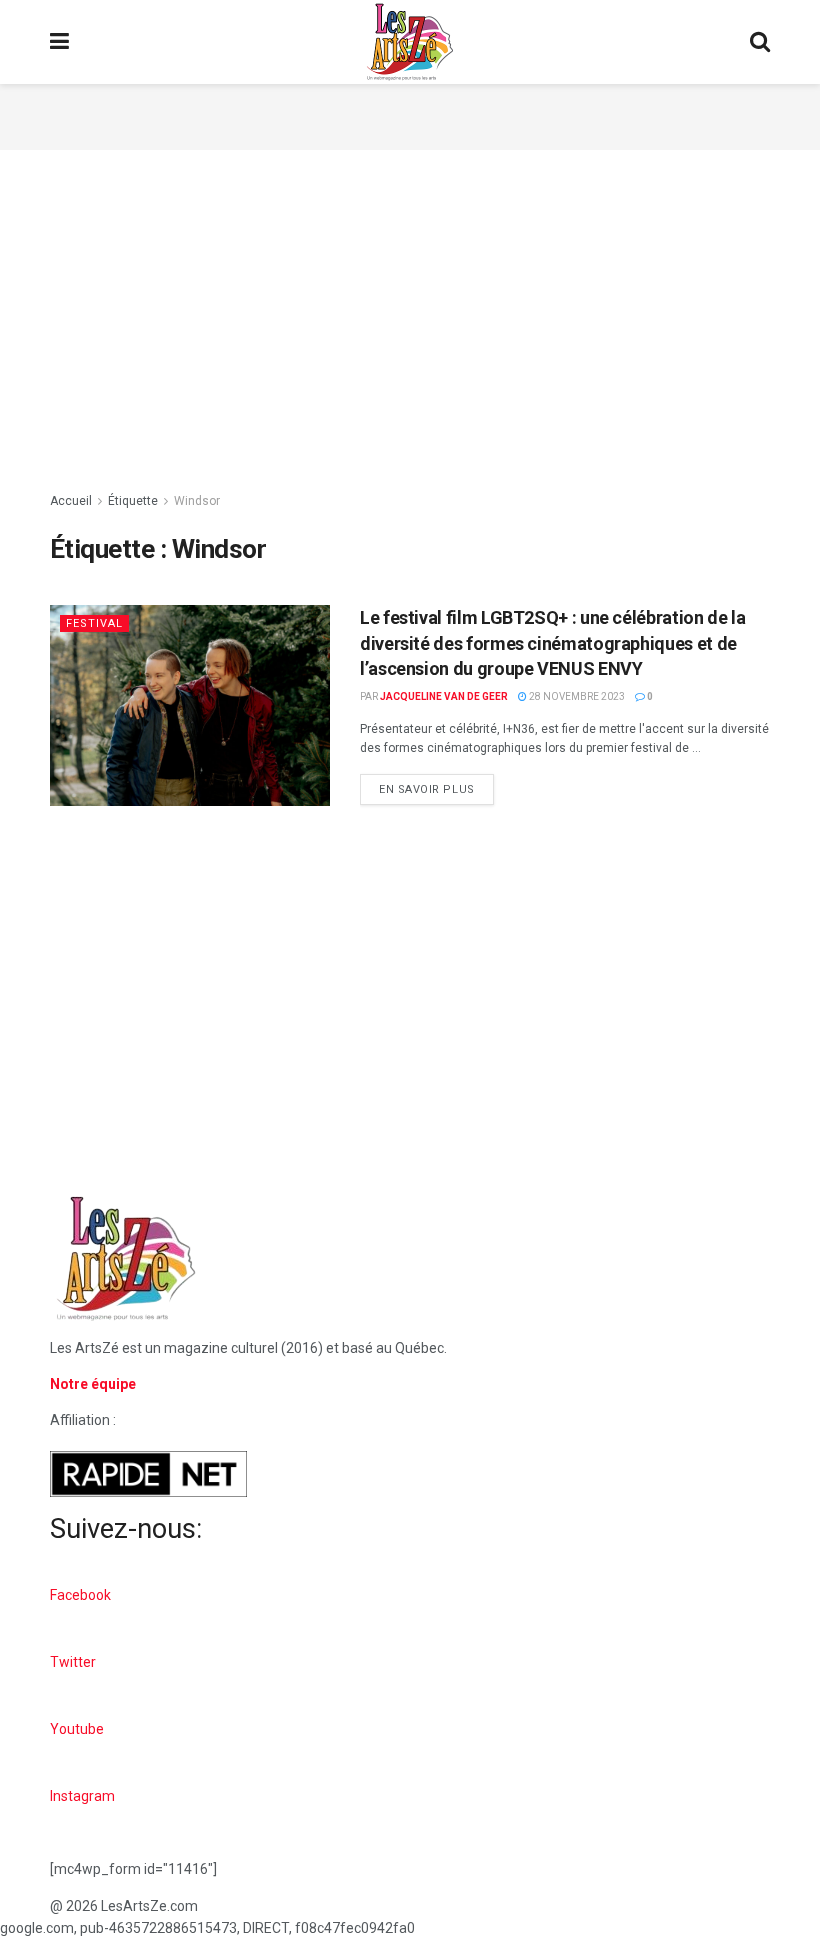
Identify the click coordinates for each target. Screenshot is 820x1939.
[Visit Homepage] (410, 42)
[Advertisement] (410, 114)
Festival (94, 623)
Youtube (77, 1729)
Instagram (82, 1796)
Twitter (73, 1662)
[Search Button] (760, 42)
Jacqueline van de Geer (444, 696)
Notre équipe (93, 1384)
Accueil (71, 501)
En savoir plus (436, 785)
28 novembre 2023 (576, 696)
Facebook (80, 1595)
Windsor (197, 501)
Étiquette (133, 501)
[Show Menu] (59, 42)
